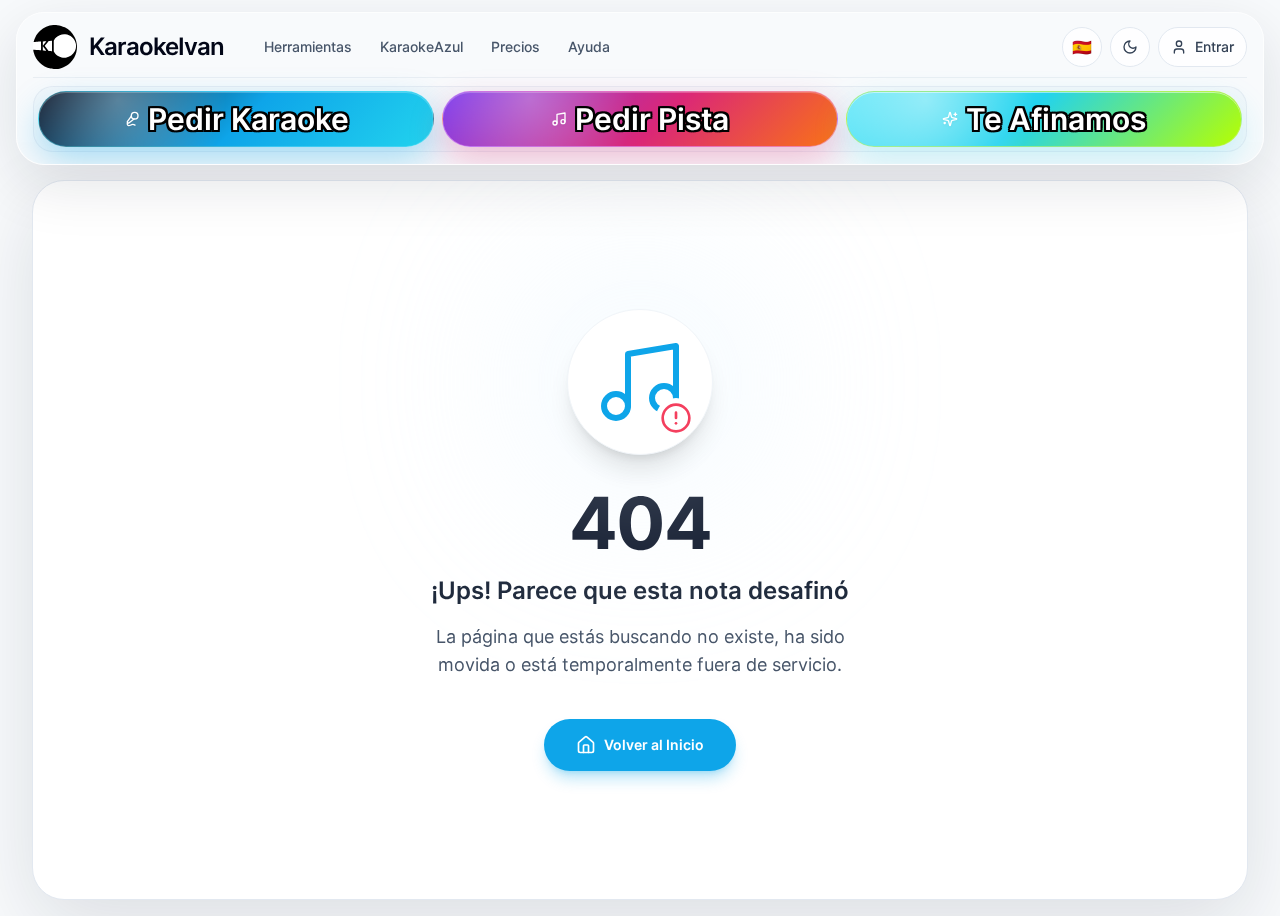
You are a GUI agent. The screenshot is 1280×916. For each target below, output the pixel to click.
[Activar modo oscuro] (1130, 47)
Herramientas (308, 46)
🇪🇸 (1082, 47)
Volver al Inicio (654, 744)
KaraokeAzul (421, 46)
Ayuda (589, 46)
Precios (515, 46)
